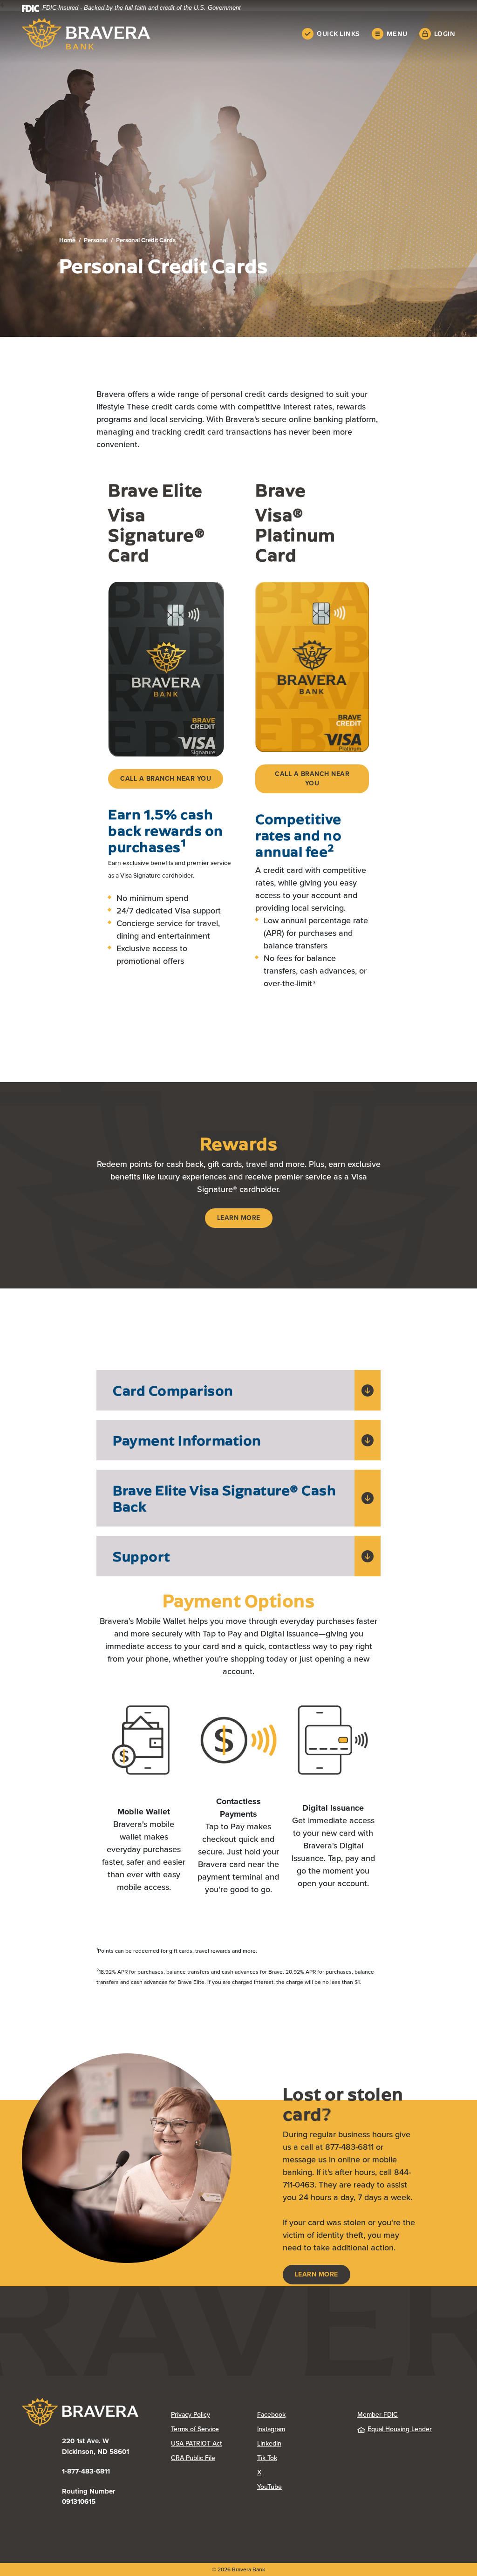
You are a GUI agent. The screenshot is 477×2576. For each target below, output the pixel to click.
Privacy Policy (214, 2415)
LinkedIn (300, 2443)
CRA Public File (214, 2458)
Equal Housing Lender (400, 2429)
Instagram (300, 2429)
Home (67, 240)
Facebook (300, 2415)
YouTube (300, 2487)
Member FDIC (378, 2415)
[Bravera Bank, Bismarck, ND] (86, 34)
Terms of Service (195, 2429)
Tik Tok (300, 2458)
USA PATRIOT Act (196, 2443)
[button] (238, 1390)
